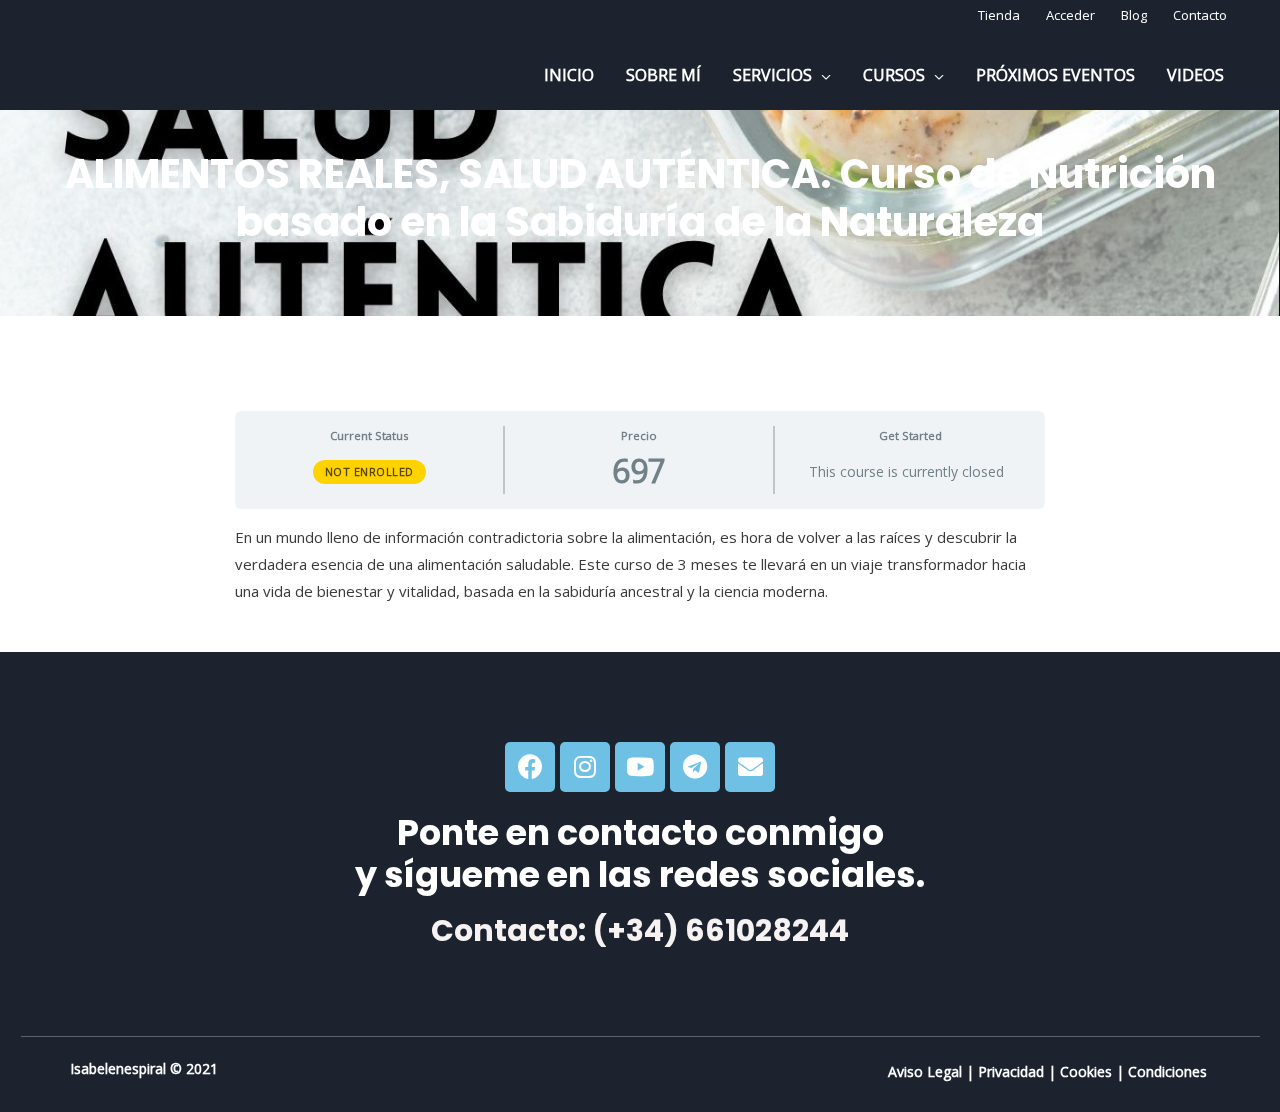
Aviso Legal (925, 1071)
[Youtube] (640, 767)
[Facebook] (530, 767)
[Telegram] (695, 767)
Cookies (1086, 1071)
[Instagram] (585, 767)
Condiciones (1167, 1071)
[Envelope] (750, 767)
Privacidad (1011, 1071)
